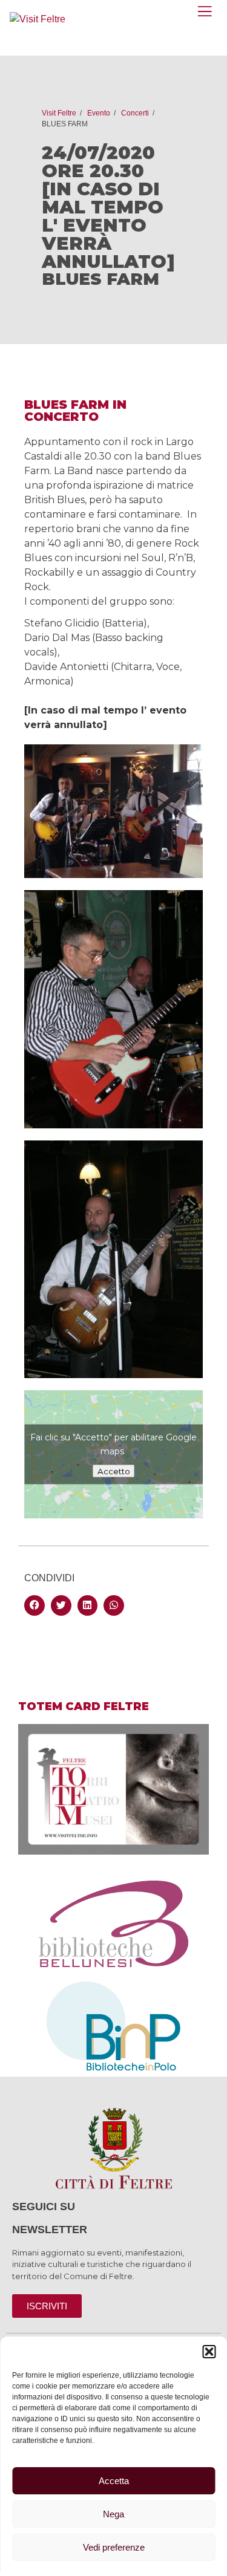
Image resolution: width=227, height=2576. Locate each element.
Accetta (114, 2481)
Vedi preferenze (114, 2547)
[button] (209, 2352)
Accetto (114, 1471)
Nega (113, 2514)
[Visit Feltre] (38, 19)
